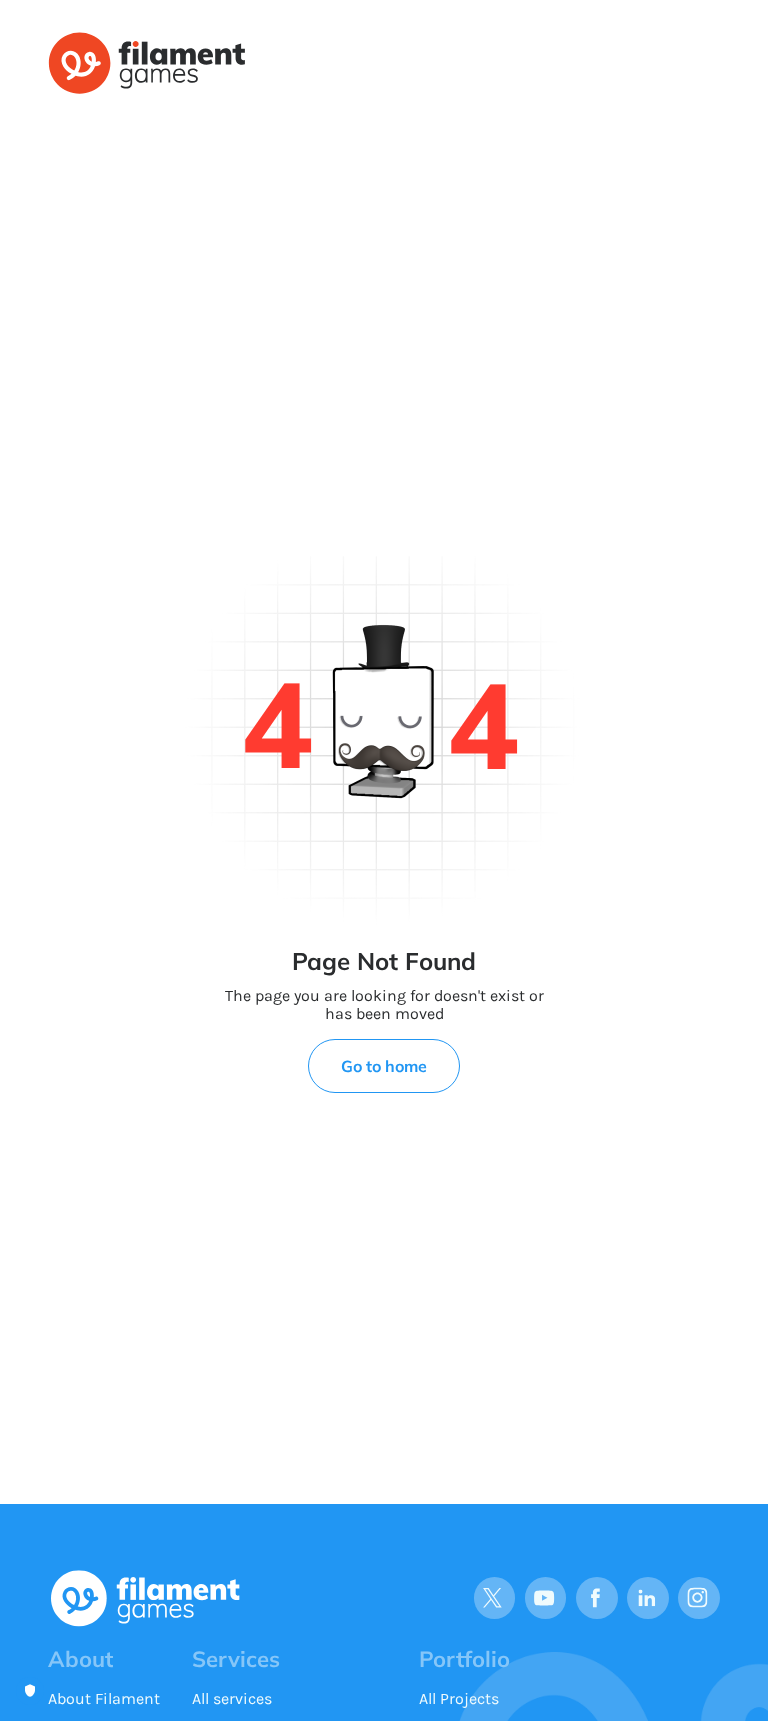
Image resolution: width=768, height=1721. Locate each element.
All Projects (459, 1698)
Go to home (384, 1066)
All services (232, 1698)
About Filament (104, 1698)
